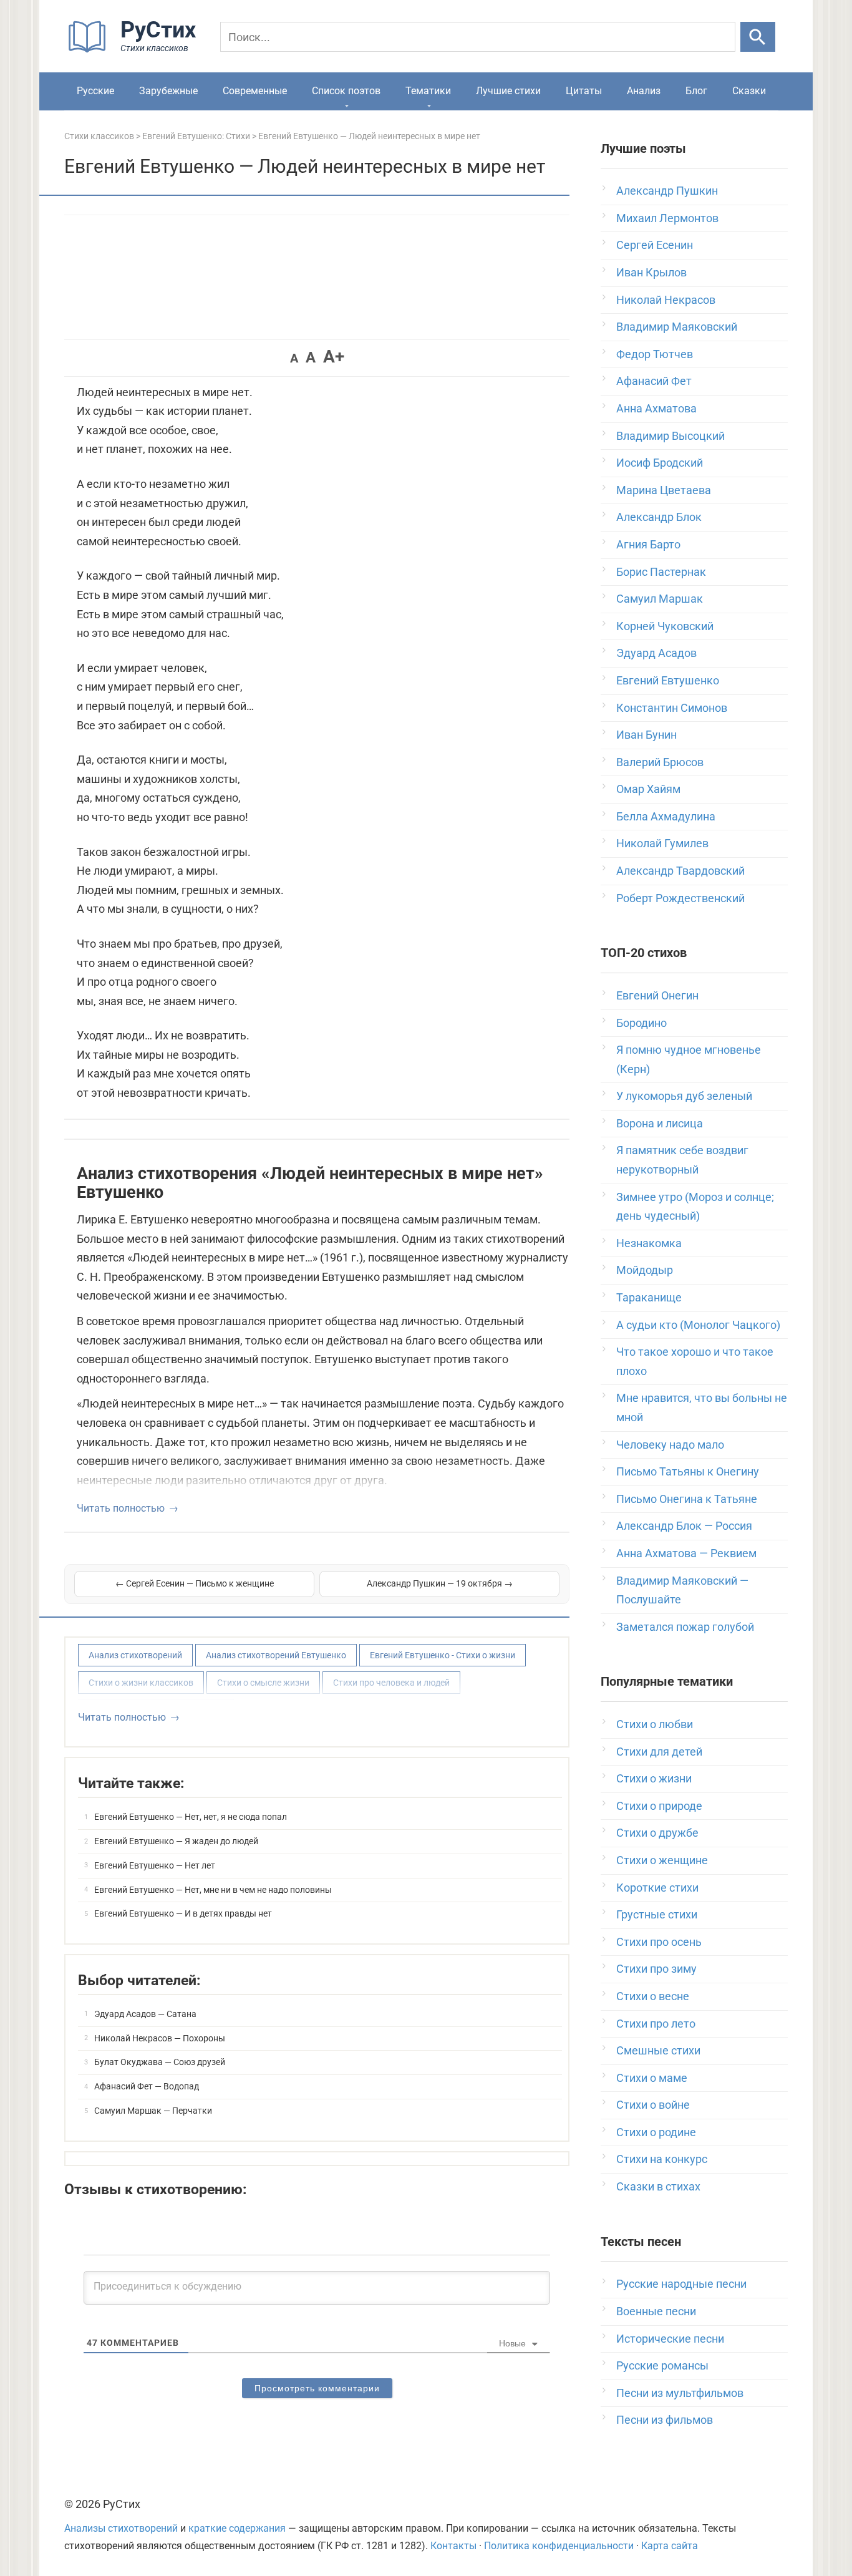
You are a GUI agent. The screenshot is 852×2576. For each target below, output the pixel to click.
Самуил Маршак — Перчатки (153, 2111)
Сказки (749, 91)
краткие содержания (237, 2528)
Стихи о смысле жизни (263, 1683)
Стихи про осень (659, 1942)
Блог (696, 91)
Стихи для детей (659, 1752)
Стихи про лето (656, 2024)
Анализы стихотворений (121, 2528)
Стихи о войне (653, 2105)
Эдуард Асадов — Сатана (145, 2014)
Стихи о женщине (662, 1860)
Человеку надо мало (670, 1445)
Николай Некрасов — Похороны (160, 2038)
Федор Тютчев (655, 354)
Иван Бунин (646, 735)
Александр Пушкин (667, 191)
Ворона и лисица (660, 1123)
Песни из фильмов (665, 2420)
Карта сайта (670, 2546)
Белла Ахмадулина (666, 816)
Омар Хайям (648, 789)
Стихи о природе (659, 1806)
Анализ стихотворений (135, 1655)
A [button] (294, 358)
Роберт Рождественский (680, 898)
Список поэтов (346, 91)
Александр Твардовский (680, 871)
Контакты (453, 2546)
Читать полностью (121, 1508)
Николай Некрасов (666, 300)
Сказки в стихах (658, 2186)
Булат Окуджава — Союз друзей (160, 2062)
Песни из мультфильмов (680, 2393)
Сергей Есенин (655, 245)
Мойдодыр (645, 1270)
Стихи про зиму (656, 1969)
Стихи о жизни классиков (141, 1683)
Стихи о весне (653, 1996)
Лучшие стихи (508, 91)
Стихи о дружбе (657, 1833)
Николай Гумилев (662, 843)
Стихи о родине (656, 2132)
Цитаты (584, 91)
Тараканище (649, 1297)
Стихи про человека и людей (391, 1683)
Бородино (641, 1023)
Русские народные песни (681, 2284)
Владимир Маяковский (677, 327)
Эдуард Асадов (656, 653)
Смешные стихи (658, 2050)
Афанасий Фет (654, 381)
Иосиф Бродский (660, 463)
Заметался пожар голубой (685, 1627)
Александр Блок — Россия (684, 1526)
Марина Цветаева (664, 490)
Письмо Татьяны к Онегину (688, 1471)
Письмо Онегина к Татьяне (687, 1499)
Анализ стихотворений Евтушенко (276, 1655)
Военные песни (656, 2311)
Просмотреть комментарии (317, 2388)
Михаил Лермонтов (667, 218)
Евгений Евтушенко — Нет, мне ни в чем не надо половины (213, 1890)
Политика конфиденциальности (559, 2546)
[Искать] (758, 37)
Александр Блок (659, 517)
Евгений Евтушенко (668, 680)
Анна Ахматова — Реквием (686, 1553)
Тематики (428, 91)
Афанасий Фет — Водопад (147, 2086)
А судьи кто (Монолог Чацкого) (698, 1325)
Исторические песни (670, 2339)
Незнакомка (649, 1243)
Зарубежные (168, 91)
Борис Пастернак (661, 572)
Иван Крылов (651, 272)
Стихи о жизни (654, 1778)
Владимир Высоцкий (670, 436)
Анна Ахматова (656, 408)
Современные (255, 91)
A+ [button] (334, 357)
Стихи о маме (652, 2078)
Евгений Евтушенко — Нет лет (155, 1865)
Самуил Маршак (660, 599)
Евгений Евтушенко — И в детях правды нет (183, 1913)
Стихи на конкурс (662, 2159)
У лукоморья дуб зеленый (684, 1096)
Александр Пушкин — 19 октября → (440, 1583)
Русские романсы (662, 2365)
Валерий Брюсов (660, 762)
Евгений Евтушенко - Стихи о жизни (443, 1655)
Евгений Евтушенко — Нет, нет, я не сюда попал (191, 1817)
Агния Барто (648, 544)
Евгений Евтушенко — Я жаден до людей (176, 1841)
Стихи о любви (655, 1724)
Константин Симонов (672, 708)
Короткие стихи (657, 1888)
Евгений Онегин (657, 995)
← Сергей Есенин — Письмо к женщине (195, 1583)
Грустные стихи (657, 1914)
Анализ (644, 91)
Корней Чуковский (665, 626)
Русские (95, 91)
